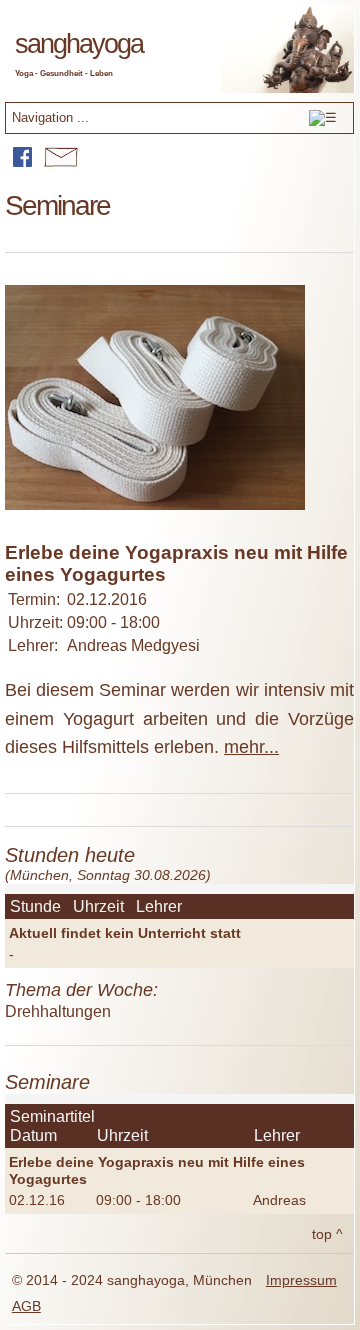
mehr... (251, 747)
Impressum (301, 1280)
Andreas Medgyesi (133, 645)
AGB (26, 1306)
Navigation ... (50, 117)
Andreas (279, 1200)
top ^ (327, 1234)
